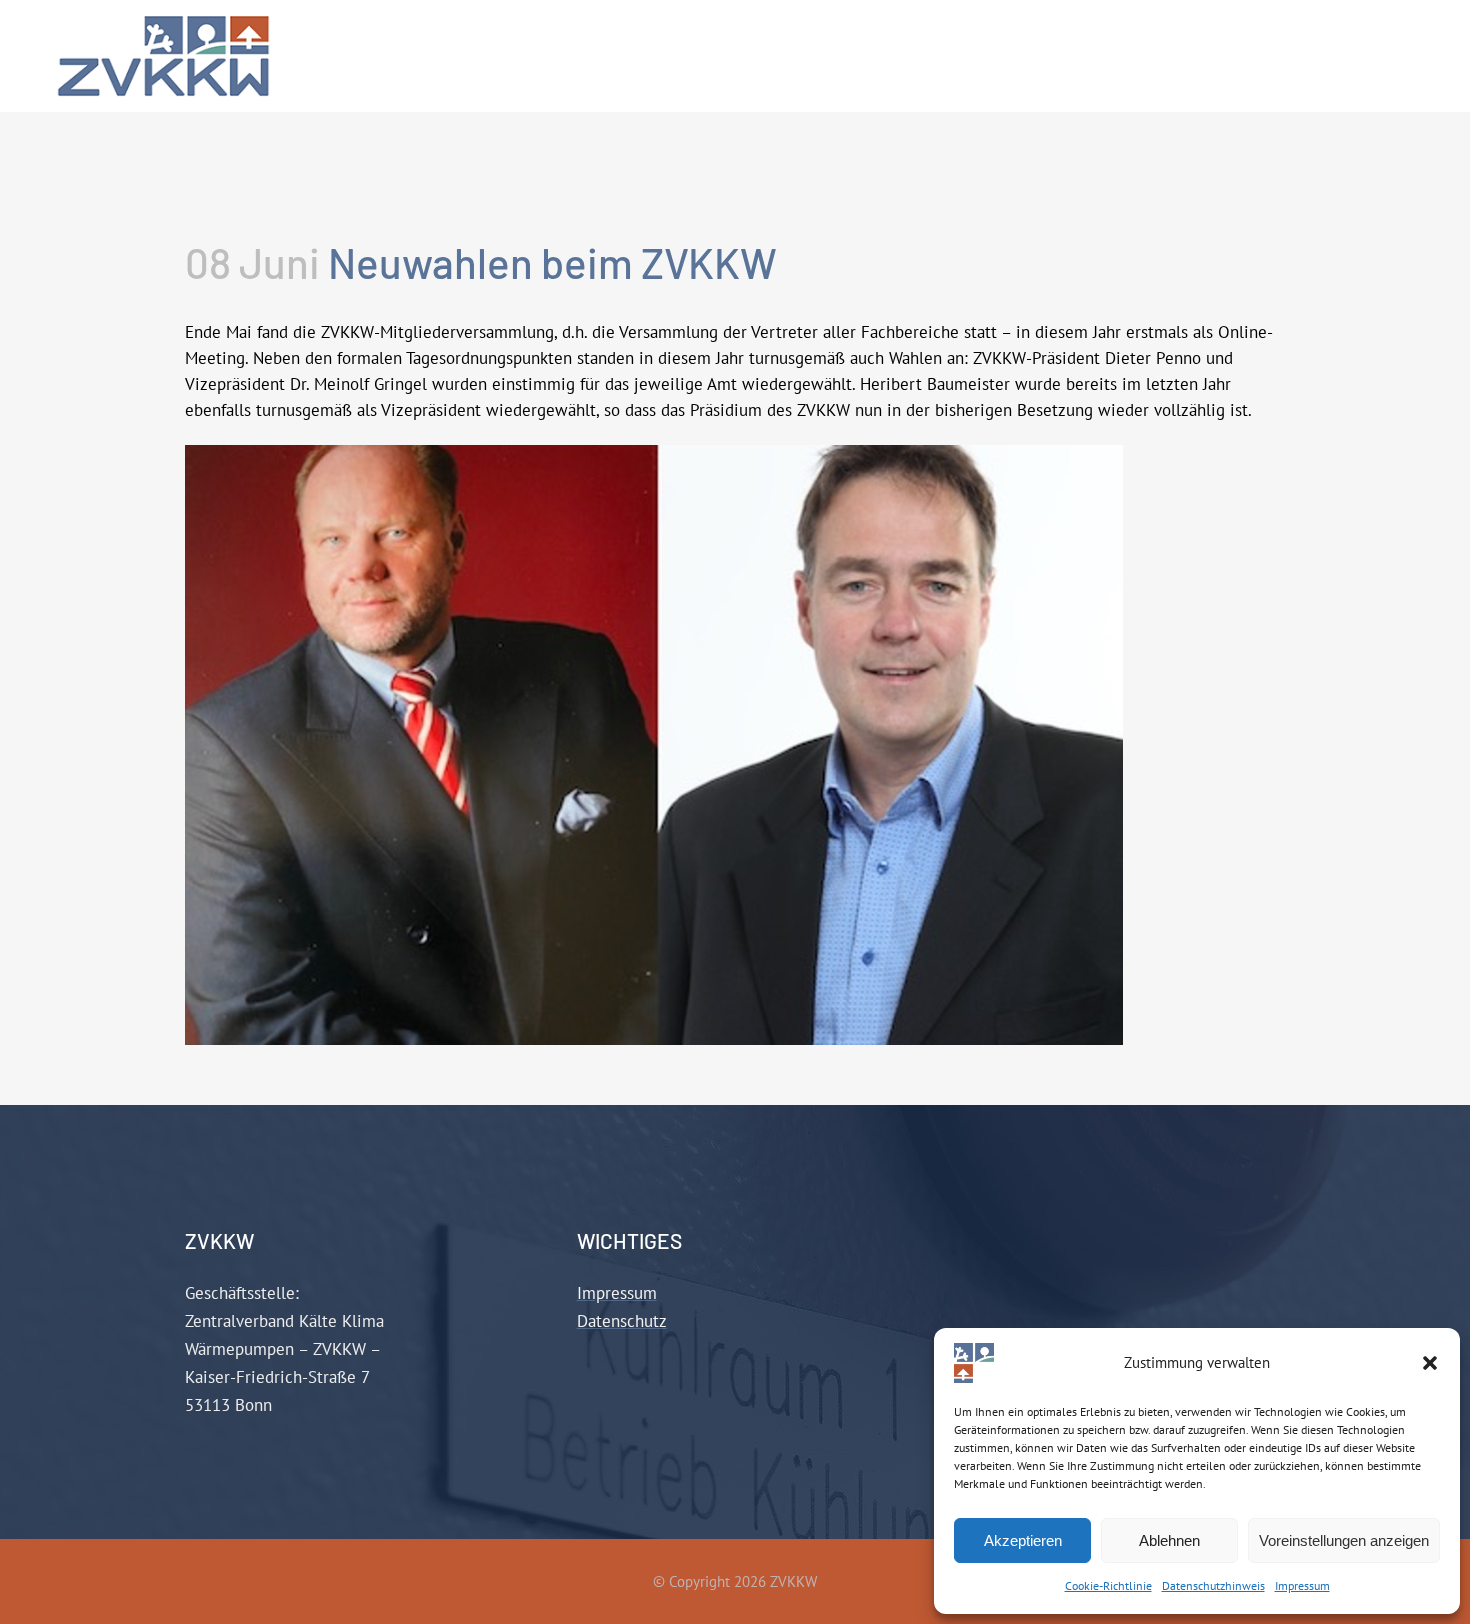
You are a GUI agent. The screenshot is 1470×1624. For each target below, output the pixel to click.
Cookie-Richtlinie (1108, 1585)
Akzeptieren (1023, 1540)
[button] (1430, 1363)
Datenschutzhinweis (1213, 1585)
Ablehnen (1169, 1540)
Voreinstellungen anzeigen (1344, 1540)
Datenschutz (622, 1321)
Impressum (1302, 1585)
